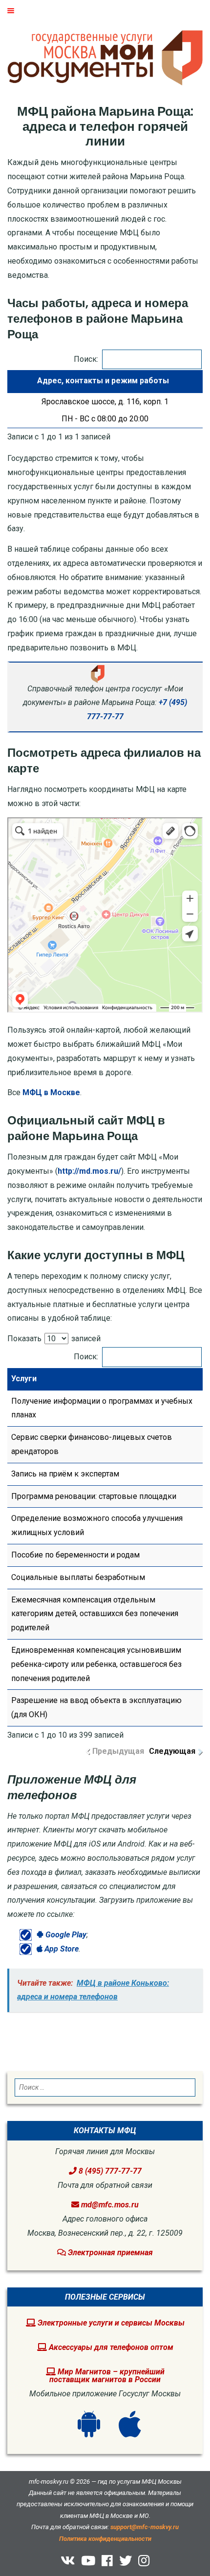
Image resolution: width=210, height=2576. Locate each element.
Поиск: (86, 359)
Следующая (172, 1751)
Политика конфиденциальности (105, 2539)
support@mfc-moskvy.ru (145, 2527)
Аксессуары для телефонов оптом (110, 2347)
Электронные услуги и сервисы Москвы (110, 2323)
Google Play (65, 1935)
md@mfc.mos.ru (110, 2205)
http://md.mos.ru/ (89, 1171)
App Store (61, 1949)
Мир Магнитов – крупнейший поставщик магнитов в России (107, 2376)
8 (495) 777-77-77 (109, 2171)
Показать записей (54, 1339)
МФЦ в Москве (51, 1092)
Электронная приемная (109, 2253)
